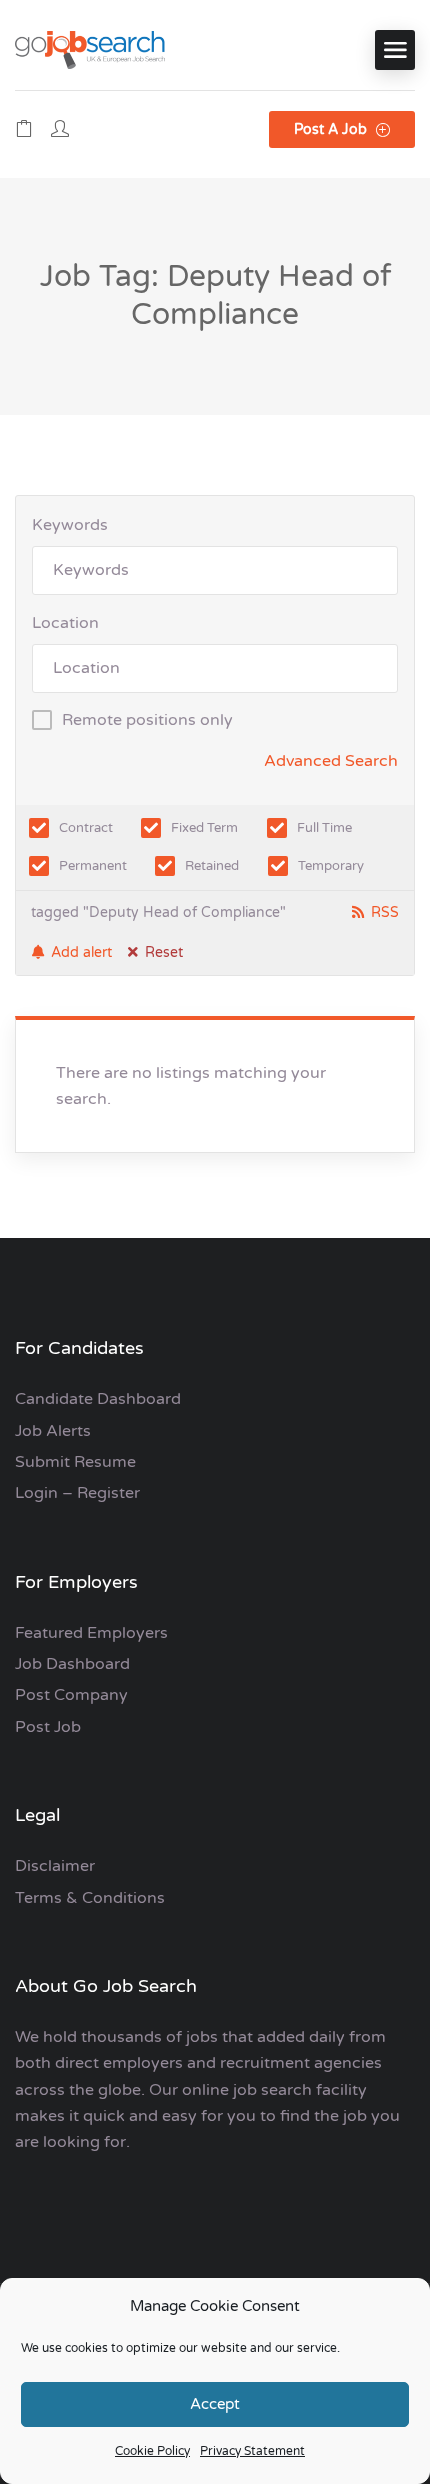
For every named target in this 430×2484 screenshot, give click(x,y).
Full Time (324, 828)
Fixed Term (204, 828)
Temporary (331, 866)
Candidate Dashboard (98, 1399)
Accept (215, 2404)
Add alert (81, 952)
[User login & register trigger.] (60, 130)
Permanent (93, 866)
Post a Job (332, 129)
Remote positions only (147, 720)
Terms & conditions (90, 1898)
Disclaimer (55, 1866)
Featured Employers (91, 1633)
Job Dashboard (72, 1664)
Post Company (71, 1695)
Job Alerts (53, 1431)
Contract (86, 828)
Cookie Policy (152, 2451)
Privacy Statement (252, 2451)
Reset (164, 952)
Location (65, 623)
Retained (212, 866)
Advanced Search (331, 761)
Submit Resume (75, 1462)
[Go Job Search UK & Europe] (90, 49)
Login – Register (77, 1493)
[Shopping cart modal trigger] (24, 130)
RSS (385, 912)
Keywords (70, 525)
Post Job (48, 1727)
